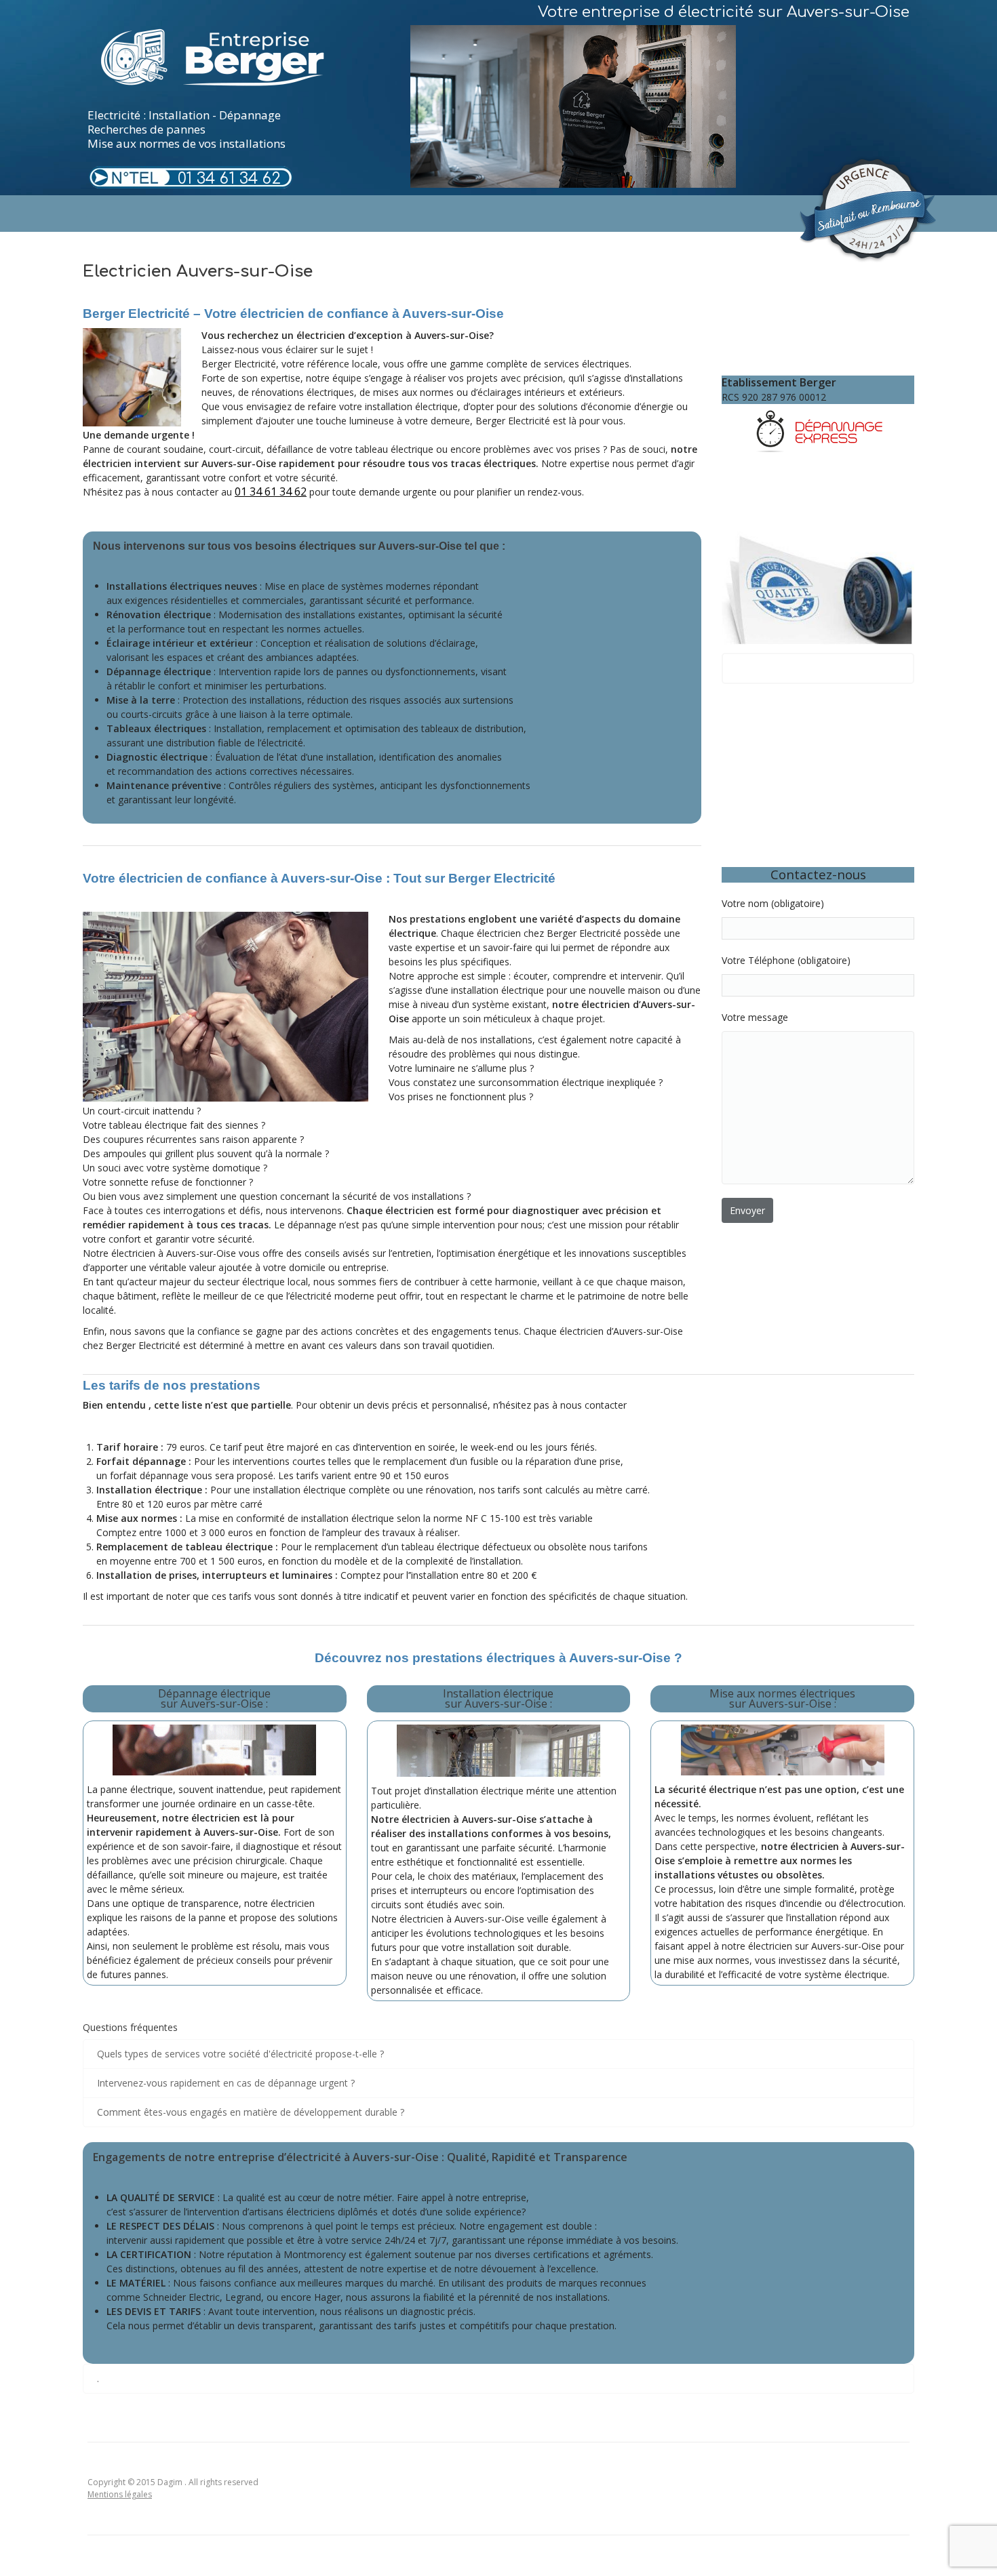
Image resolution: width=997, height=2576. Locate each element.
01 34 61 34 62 (229, 179)
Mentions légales (120, 2494)
